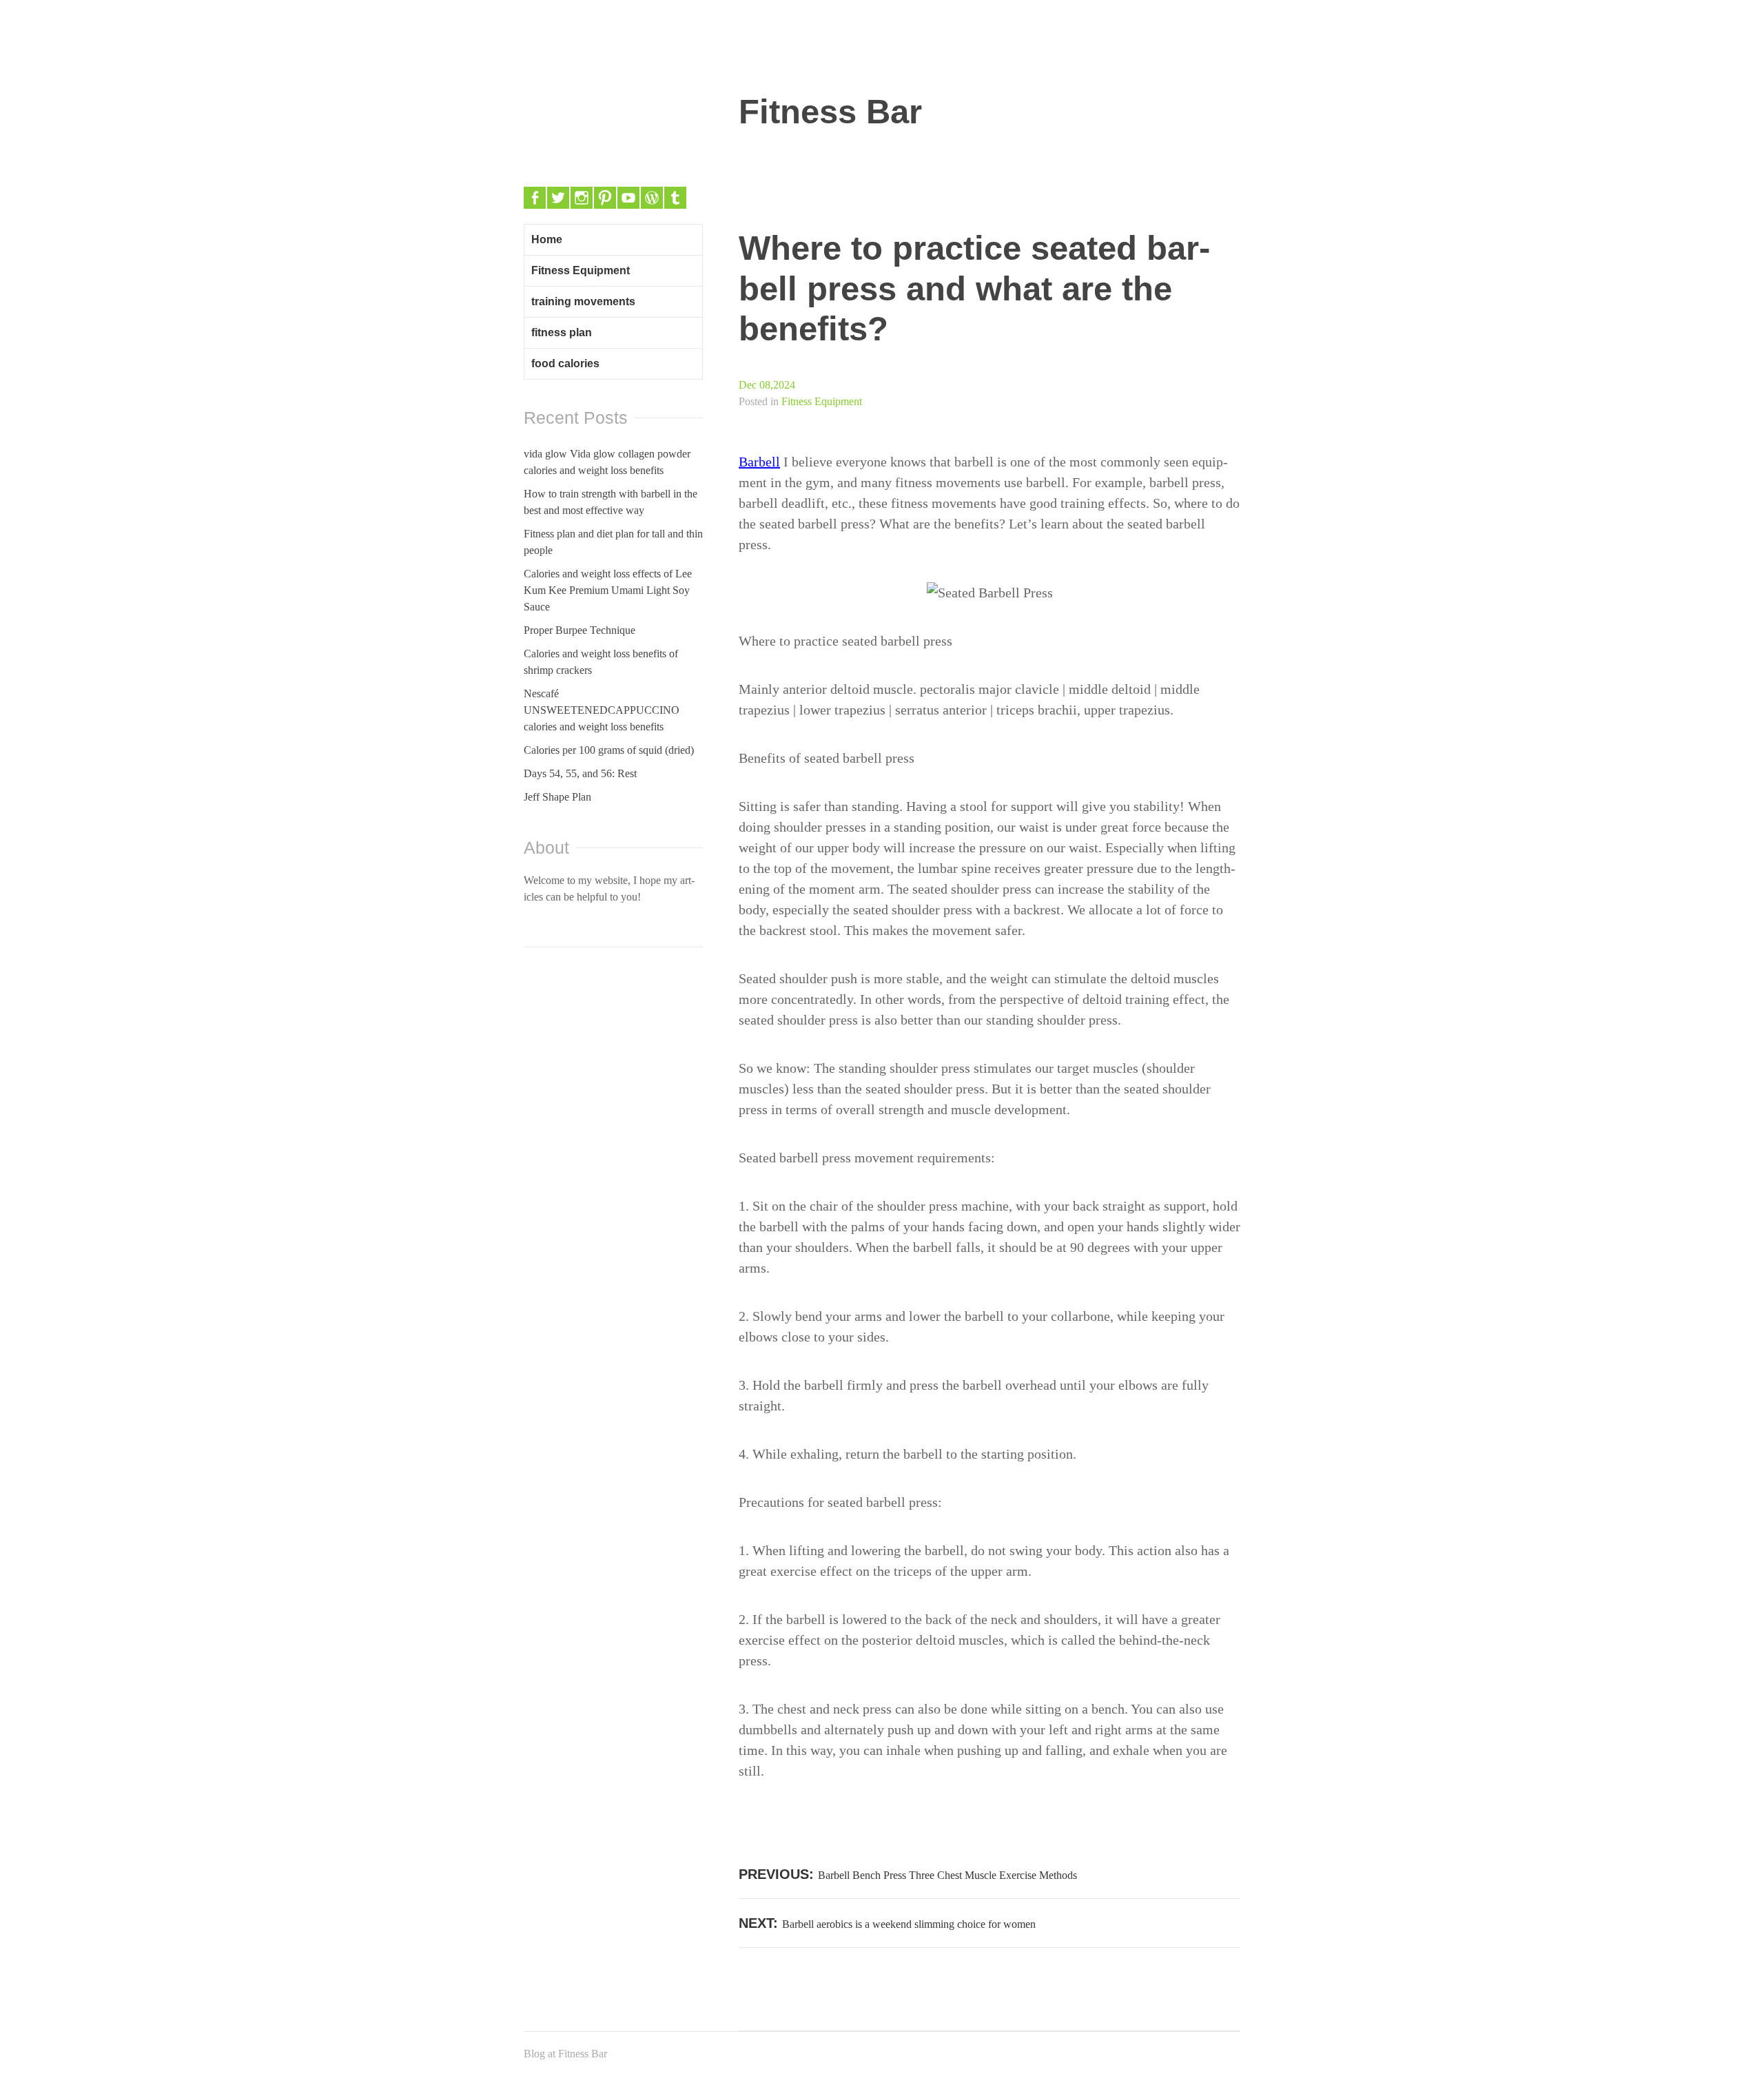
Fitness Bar (830, 112)
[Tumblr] (675, 198)
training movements (583, 301)
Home (547, 239)
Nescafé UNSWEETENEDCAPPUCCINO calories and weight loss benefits (602, 710)
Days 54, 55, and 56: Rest (580, 773)
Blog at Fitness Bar (565, 2054)
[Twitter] (558, 198)
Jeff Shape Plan (557, 797)
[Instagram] (582, 198)
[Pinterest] (605, 198)
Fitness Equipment (822, 401)
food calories (565, 363)
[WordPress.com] (652, 198)
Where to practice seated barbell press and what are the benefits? (974, 288)
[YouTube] (628, 198)
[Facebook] (535, 198)
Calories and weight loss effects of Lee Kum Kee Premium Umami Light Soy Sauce (608, 590)
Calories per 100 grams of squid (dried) (609, 750)
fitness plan (562, 332)
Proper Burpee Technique (580, 630)
